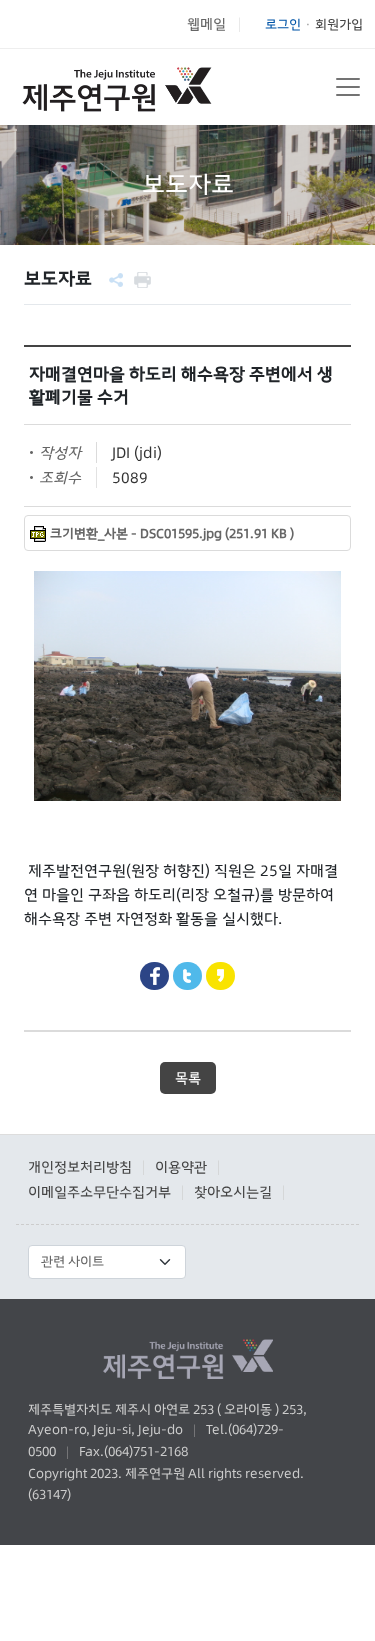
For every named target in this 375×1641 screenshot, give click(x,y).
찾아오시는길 (233, 1192)
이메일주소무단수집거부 (99, 1192)
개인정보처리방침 (80, 1167)
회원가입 (339, 24)
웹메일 (206, 24)
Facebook (154, 976)
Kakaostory (220, 976)
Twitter (187, 976)
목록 (188, 1078)
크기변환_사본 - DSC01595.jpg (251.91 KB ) (172, 533)
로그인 (283, 24)
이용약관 (181, 1167)
